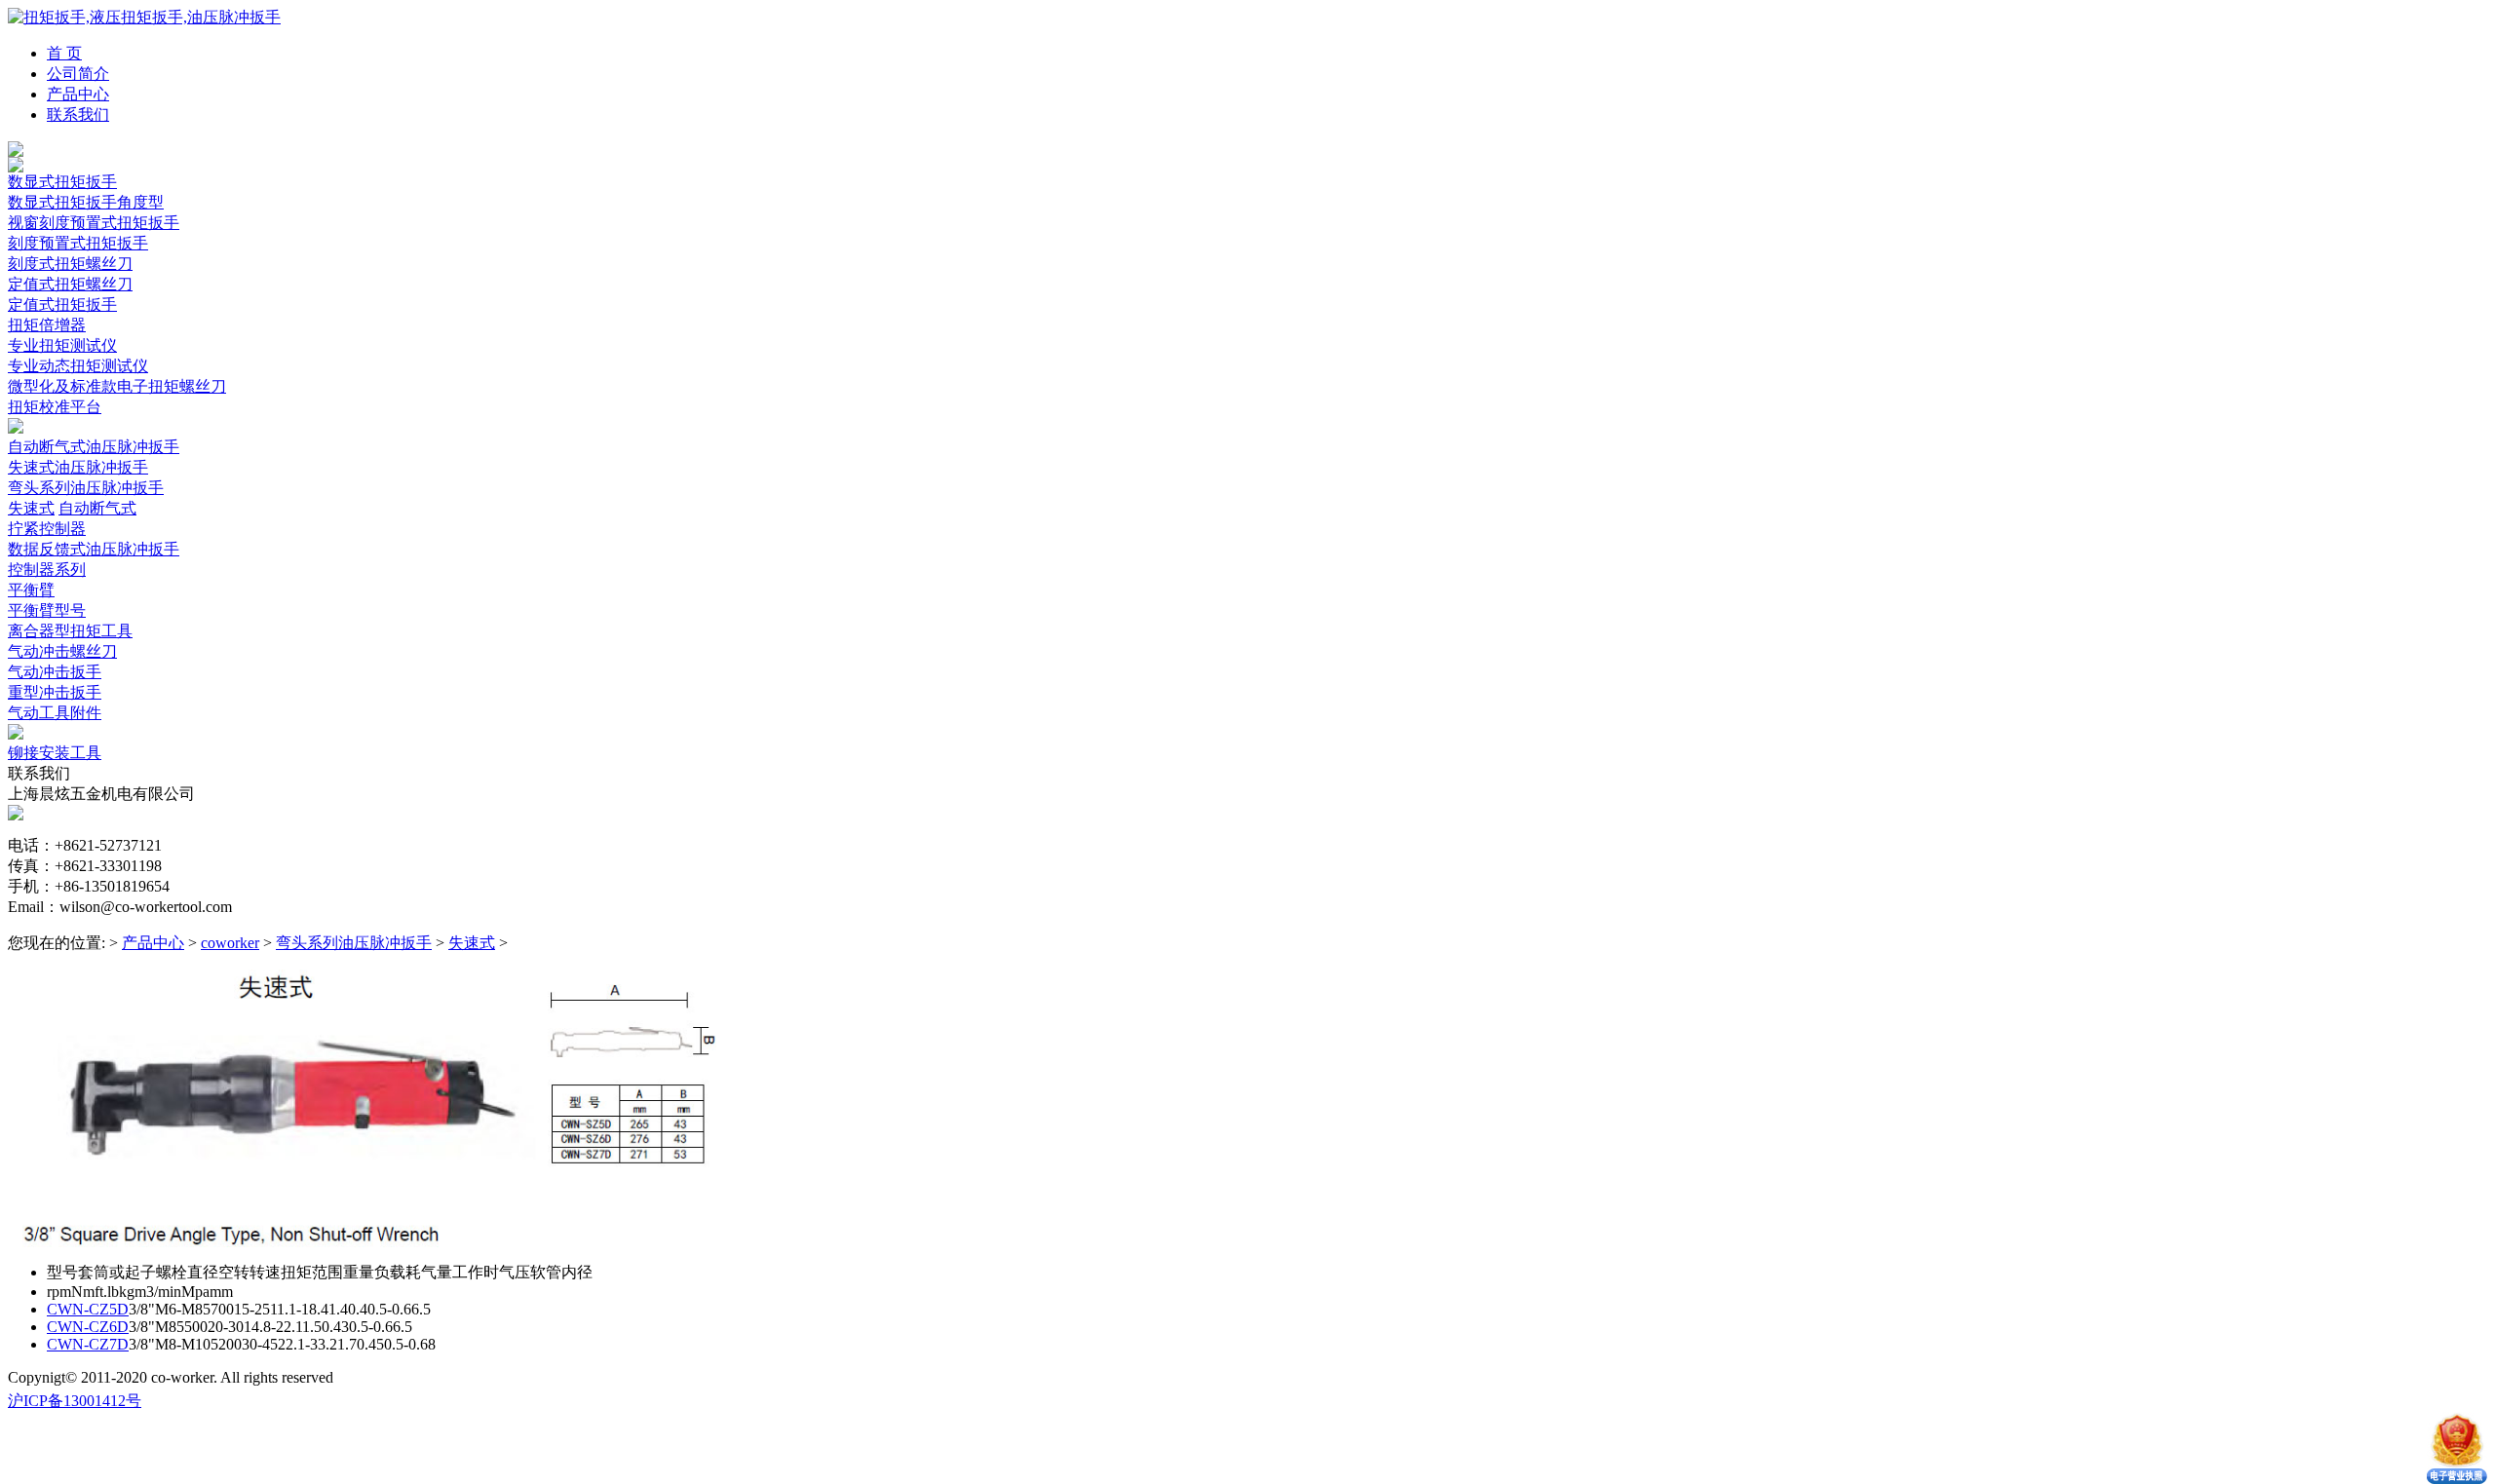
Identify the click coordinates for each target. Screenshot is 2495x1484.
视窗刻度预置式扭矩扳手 (94, 223)
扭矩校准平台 (55, 407)
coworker (230, 943)
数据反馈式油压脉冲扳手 (94, 549)
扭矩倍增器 (47, 325)
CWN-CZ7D (88, 1344)
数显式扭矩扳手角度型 (86, 202)
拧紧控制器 (47, 529)
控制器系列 (47, 570)
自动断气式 (97, 508)
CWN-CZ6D (88, 1327)
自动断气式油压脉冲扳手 (94, 447)
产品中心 (78, 94)
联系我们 (78, 114)
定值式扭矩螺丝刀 (70, 284)
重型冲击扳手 (55, 692)
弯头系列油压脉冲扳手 (86, 488)
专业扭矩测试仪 (62, 345)
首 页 (64, 53)
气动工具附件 (55, 713)
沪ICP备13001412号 (75, 1401)
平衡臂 (31, 590)
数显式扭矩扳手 (62, 182)
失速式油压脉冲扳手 (78, 467)
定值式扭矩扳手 (62, 304)
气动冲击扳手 (55, 672)
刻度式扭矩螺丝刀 (70, 264)
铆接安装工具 (55, 753)
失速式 (31, 508)
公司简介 (78, 74)
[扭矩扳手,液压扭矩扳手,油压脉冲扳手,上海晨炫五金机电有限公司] (144, 17)
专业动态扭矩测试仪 (78, 366)
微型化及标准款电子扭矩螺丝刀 (117, 386)
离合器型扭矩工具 (70, 631)
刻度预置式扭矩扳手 (78, 243)
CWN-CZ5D (88, 1309)
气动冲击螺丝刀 (62, 651)
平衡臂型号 (47, 610)
